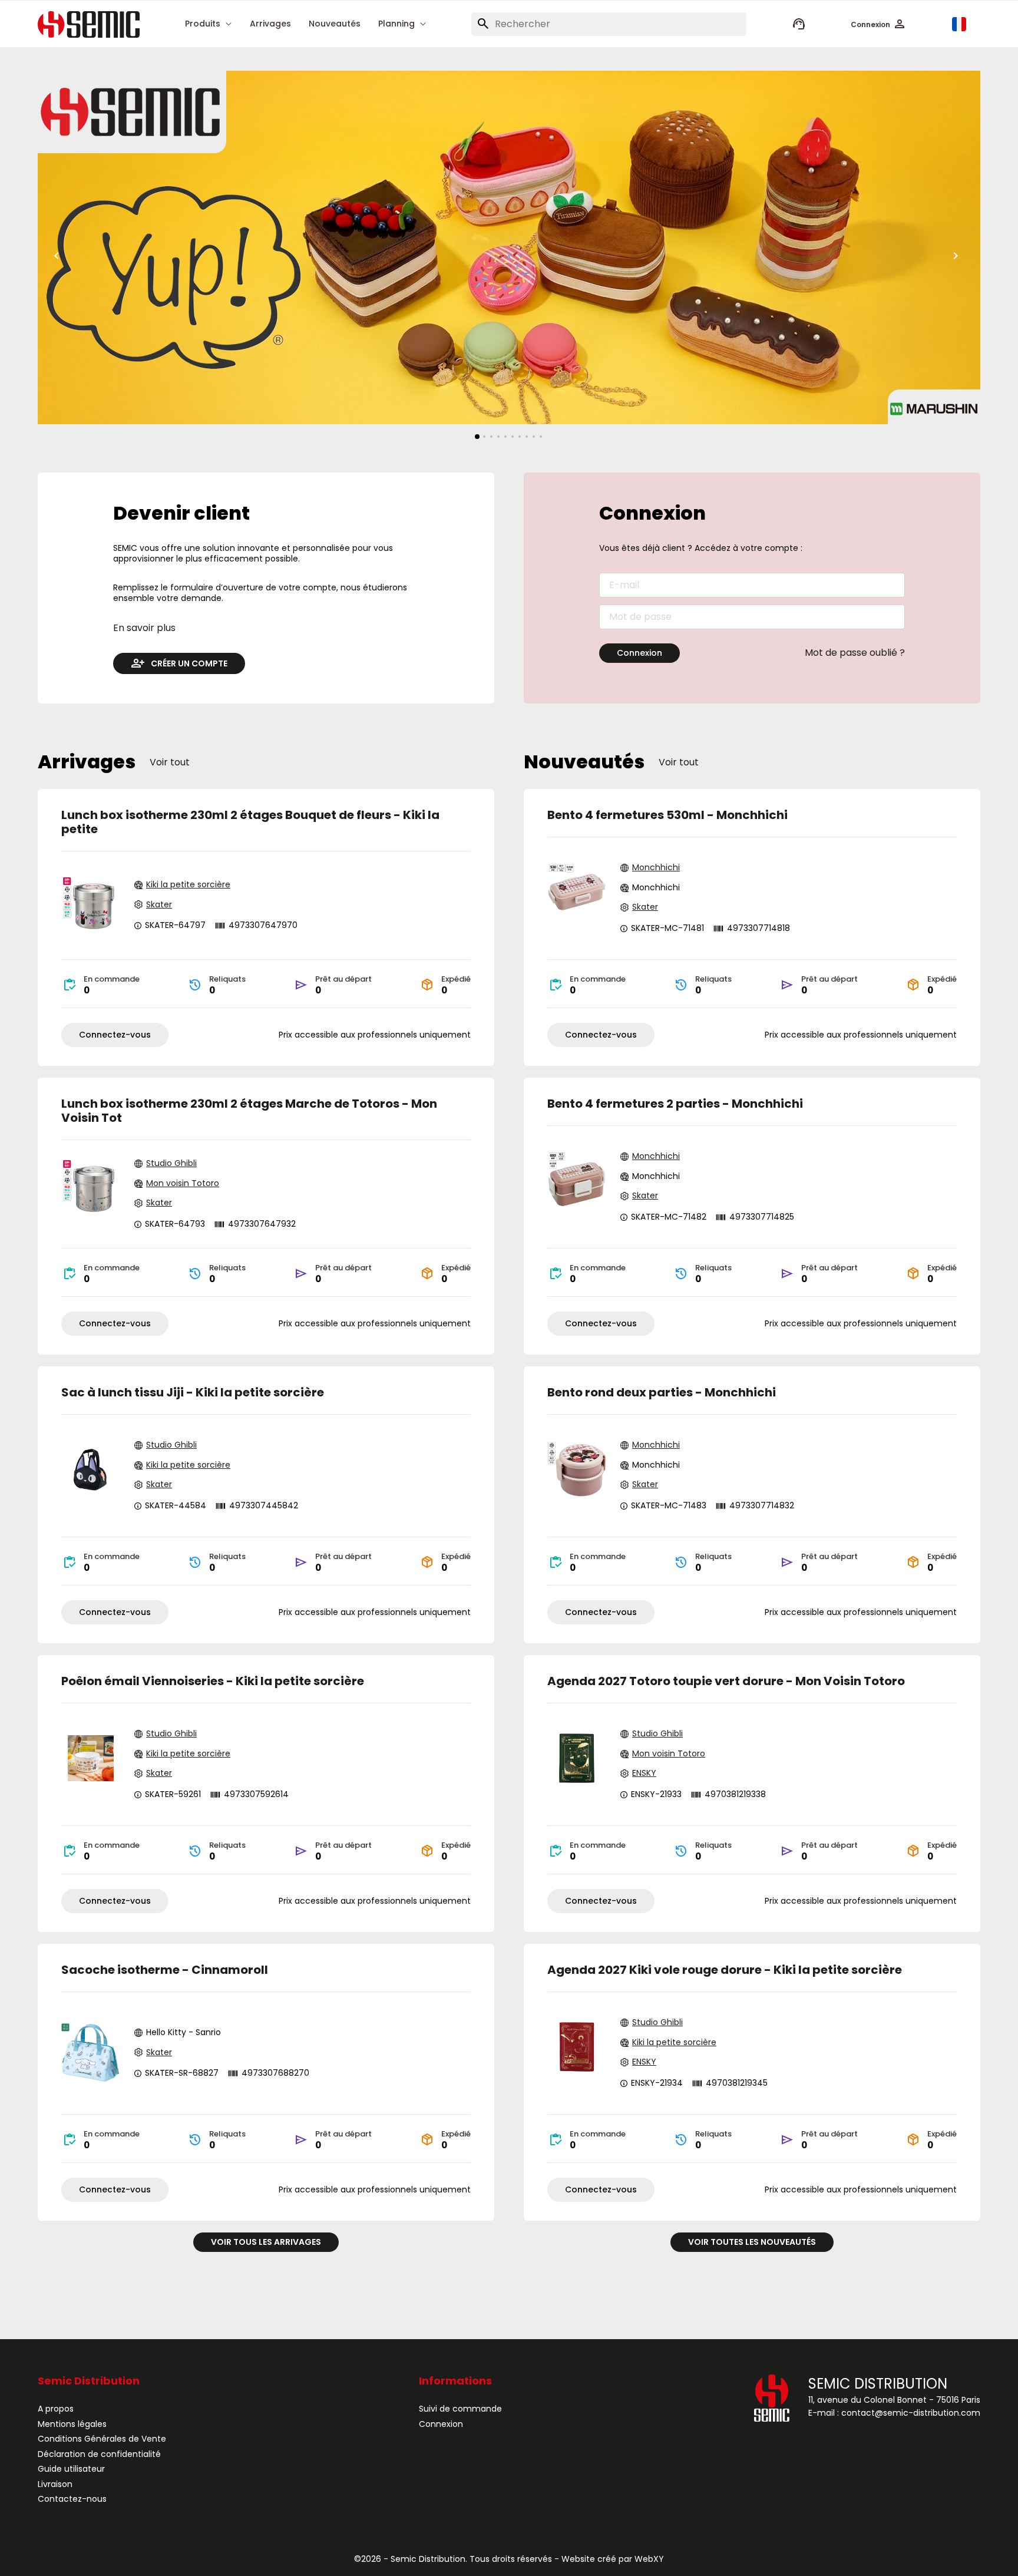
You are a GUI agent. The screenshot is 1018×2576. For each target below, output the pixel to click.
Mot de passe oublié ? (855, 653)
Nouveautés (335, 24)
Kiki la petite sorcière (188, 885)
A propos (56, 2409)
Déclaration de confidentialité (99, 2454)
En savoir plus (144, 628)
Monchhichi (656, 868)
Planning (396, 24)
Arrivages (270, 24)
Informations (455, 2381)
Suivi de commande (460, 2409)
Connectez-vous (115, 1035)
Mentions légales (72, 2424)
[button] (879, 24)
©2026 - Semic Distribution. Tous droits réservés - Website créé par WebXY (509, 2559)
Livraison (55, 2484)
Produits (203, 24)
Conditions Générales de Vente (102, 2439)
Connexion (639, 653)
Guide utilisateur (71, 2469)
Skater (159, 905)
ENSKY (644, 1774)
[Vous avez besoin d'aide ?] (799, 24)
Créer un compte (189, 663)
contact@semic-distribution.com (911, 2413)
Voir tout (170, 762)
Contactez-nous (72, 2499)
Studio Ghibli (171, 1164)
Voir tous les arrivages (266, 2242)
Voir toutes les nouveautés (752, 2242)
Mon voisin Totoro (183, 1184)
